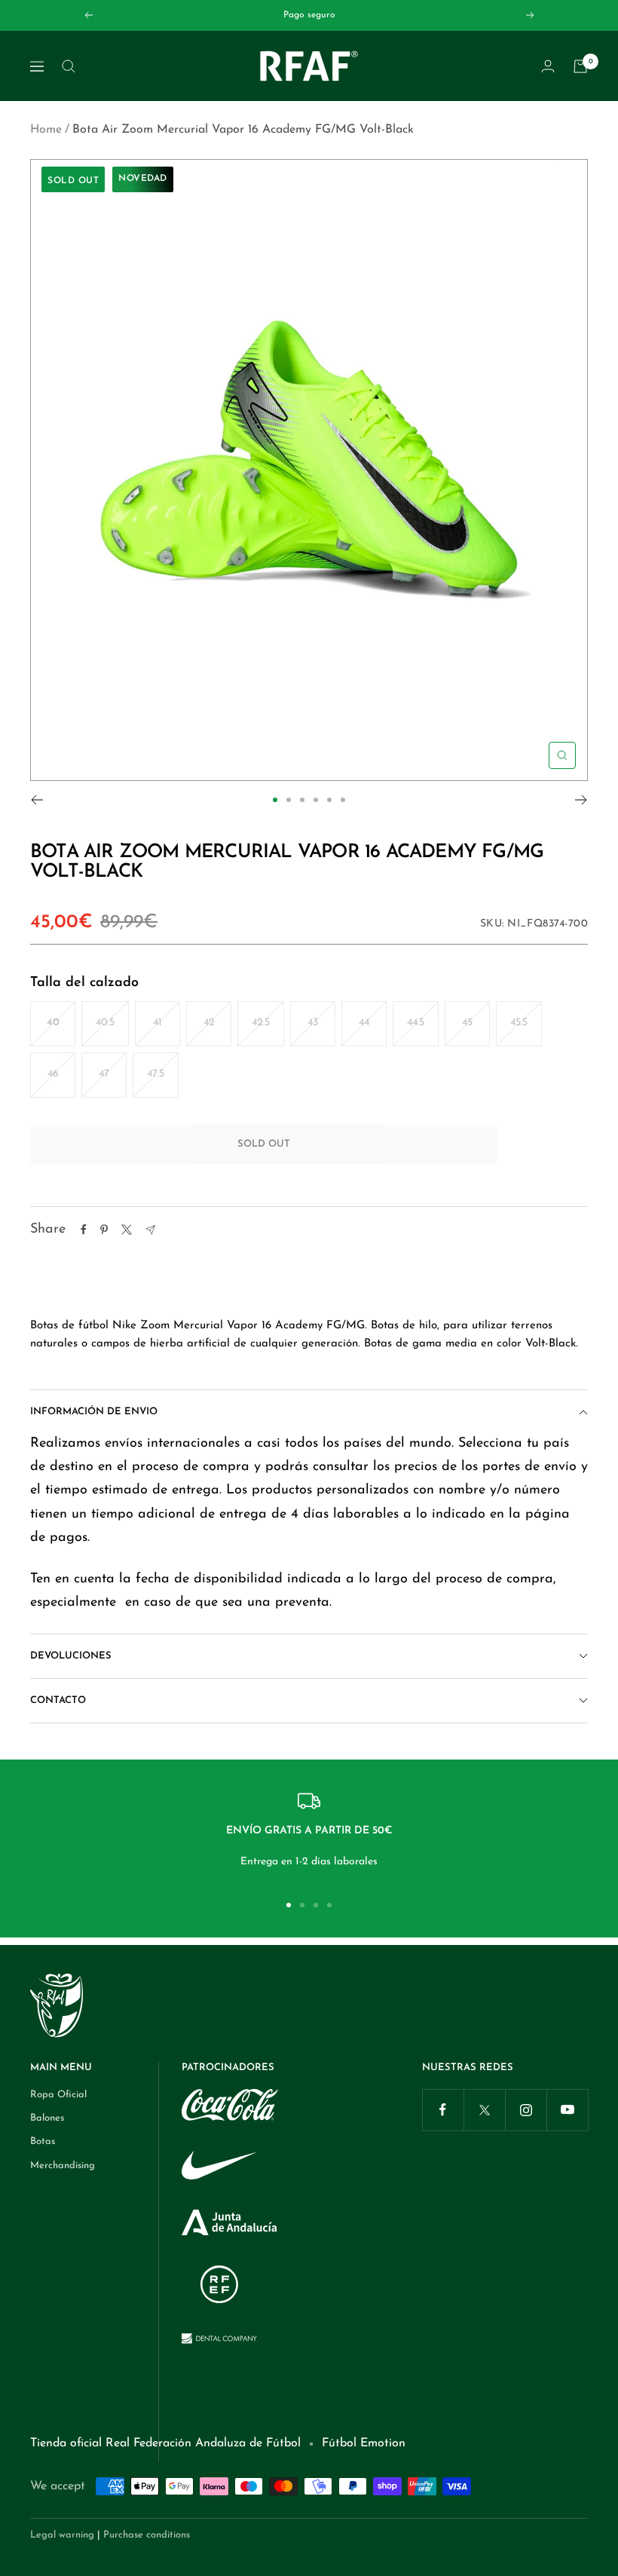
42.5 (261, 1023)
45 (467, 1023)
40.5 (105, 1023)
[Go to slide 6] (343, 800)
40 (53, 1023)
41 (158, 1023)
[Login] (548, 66)
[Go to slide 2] (289, 800)
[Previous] (37, 800)
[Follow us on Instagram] (526, 2110)
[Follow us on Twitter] (484, 2110)
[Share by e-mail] (150, 1230)
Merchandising (63, 2166)
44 (364, 1023)
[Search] (69, 66)
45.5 (519, 1023)
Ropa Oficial (58, 2095)
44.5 (416, 1023)
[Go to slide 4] (316, 800)
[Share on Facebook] (84, 1230)
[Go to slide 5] (329, 800)
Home (46, 130)
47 (104, 1074)
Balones (47, 2118)
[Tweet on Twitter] (127, 1230)
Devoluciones (71, 1656)
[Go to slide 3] (302, 800)
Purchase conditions (147, 2535)
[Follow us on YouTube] (567, 2110)
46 (53, 1074)
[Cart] (580, 66)
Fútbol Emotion (364, 2443)
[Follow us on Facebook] (443, 2110)
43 (313, 1023)
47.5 (156, 1074)
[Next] (581, 800)
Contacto (58, 1700)
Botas (43, 2141)
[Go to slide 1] (275, 800)
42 (209, 1023)
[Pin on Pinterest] (104, 1230)
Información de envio (94, 1412)
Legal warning (62, 2535)
